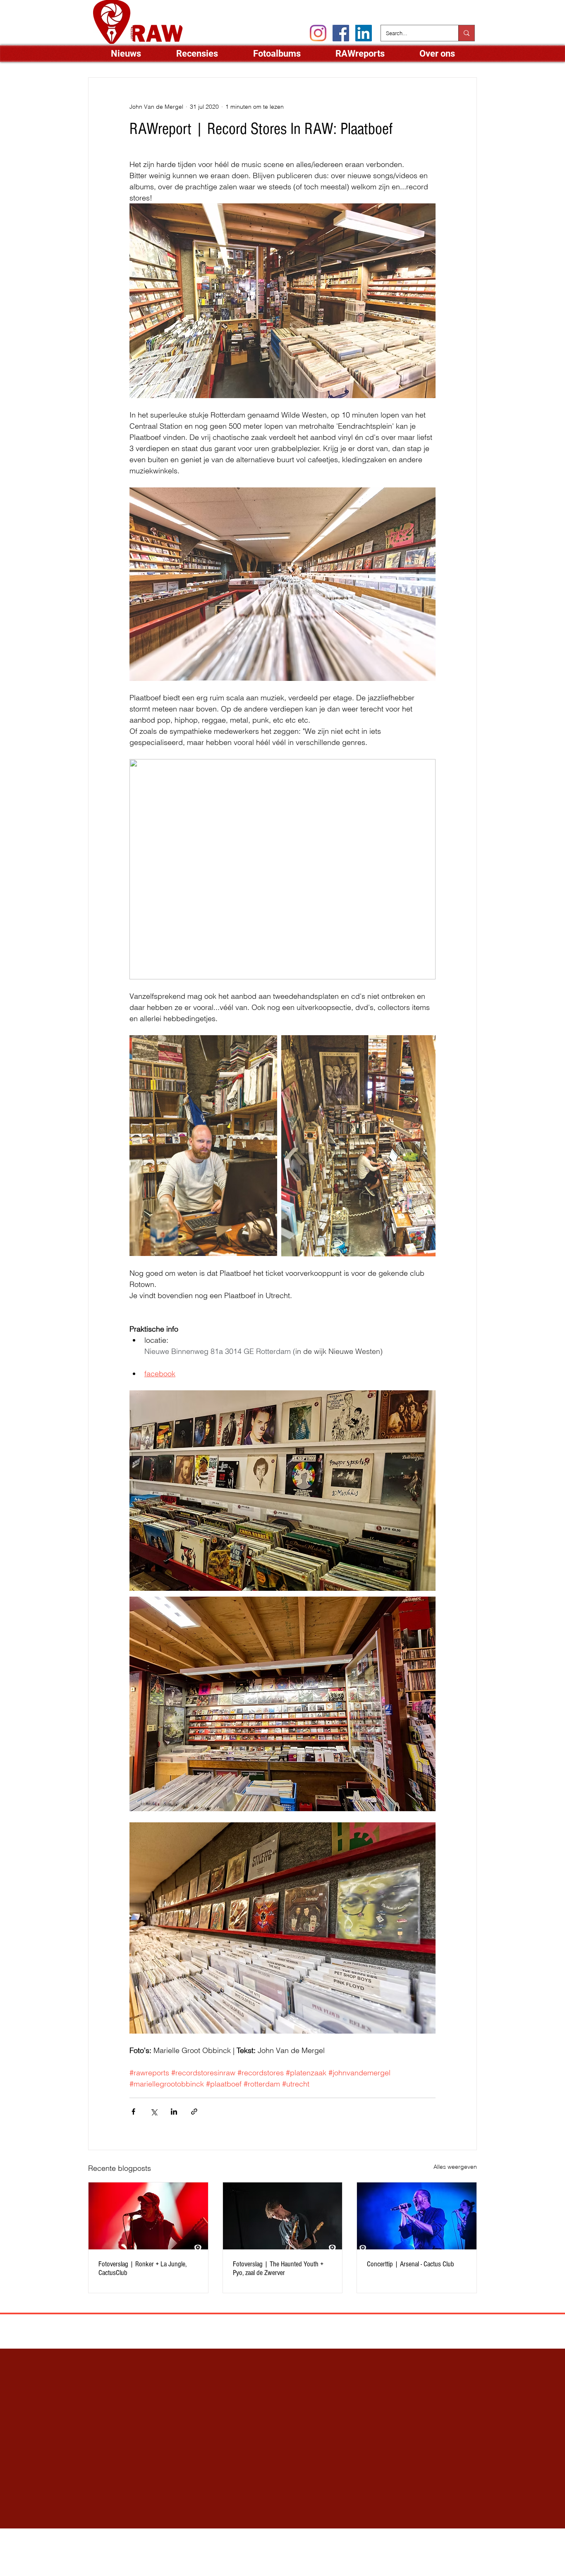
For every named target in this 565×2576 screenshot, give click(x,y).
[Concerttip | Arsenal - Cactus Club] (417, 2216)
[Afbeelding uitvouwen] (203, 1146)
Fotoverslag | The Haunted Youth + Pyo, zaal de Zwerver (278, 2268)
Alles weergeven (455, 2167)
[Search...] (466, 33)
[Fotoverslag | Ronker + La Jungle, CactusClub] (148, 2216)
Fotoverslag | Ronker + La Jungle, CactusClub (142, 2268)
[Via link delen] (194, 2112)
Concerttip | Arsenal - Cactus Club (411, 2264)
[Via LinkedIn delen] (174, 2112)
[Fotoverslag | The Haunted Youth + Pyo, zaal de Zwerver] (283, 2216)
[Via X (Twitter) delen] (154, 2112)
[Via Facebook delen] (133, 2112)
